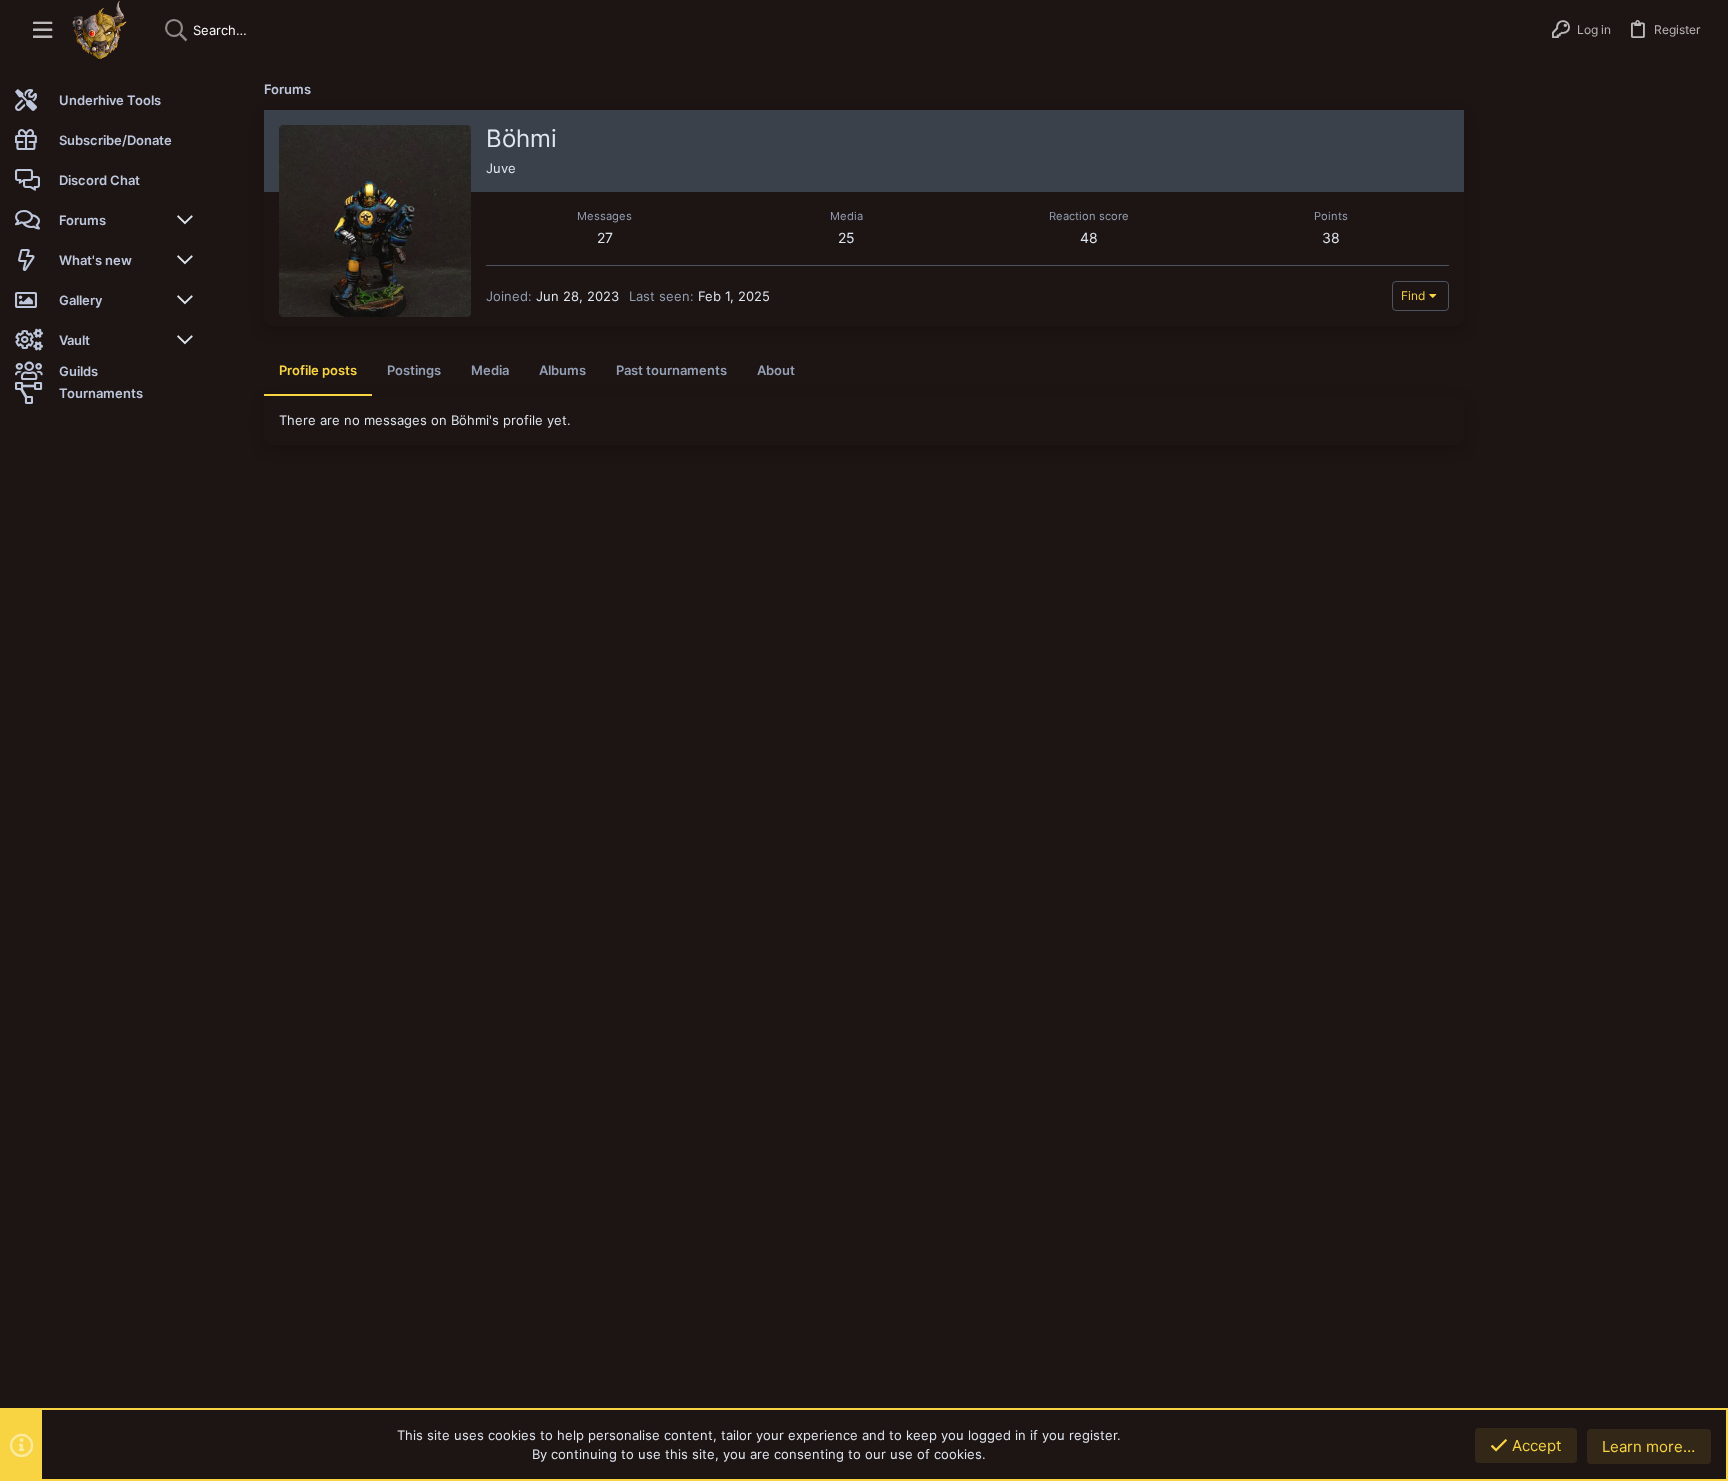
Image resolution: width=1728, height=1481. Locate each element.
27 (605, 237)
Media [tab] (490, 370)
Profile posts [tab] (318, 370)
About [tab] (776, 370)
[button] (42, 30)
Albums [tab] (562, 370)
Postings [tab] (414, 370)
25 (846, 237)
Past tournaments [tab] (671, 370)
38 (1331, 237)
